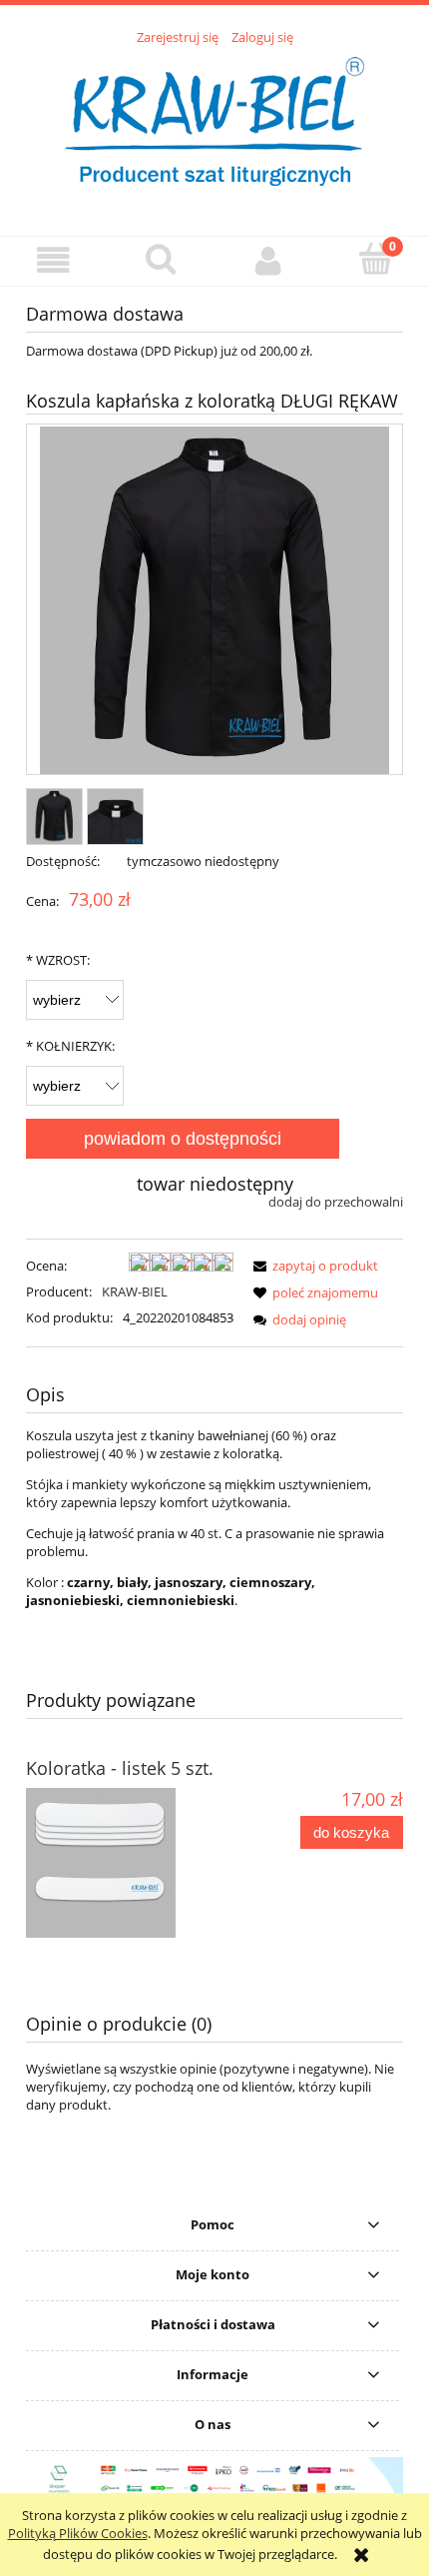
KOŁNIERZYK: (70, 1046)
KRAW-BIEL (135, 1291)
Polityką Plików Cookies (78, 2533)
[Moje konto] (268, 260)
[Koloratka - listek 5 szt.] (120, 1863)
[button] (54, 260)
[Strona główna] (214, 130)
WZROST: (58, 960)
